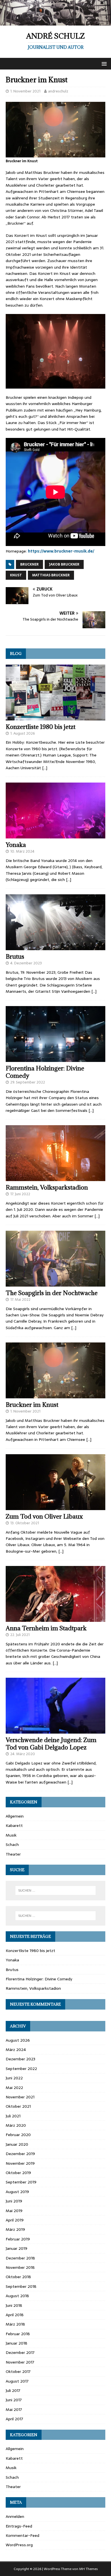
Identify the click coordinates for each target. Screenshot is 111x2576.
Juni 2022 (14, 2078)
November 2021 (20, 2097)
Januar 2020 (17, 2144)
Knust (16, 575)
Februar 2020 (18, 2135)
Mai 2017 (14, 2410)
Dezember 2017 (20, 2352)
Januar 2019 (17, 2248)
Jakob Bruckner (64, 564)
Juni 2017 (14, 2400)
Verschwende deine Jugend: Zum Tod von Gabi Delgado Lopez (51, 1744)
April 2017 (14, 2419)
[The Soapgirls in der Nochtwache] (55, 1283)
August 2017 (17, 2381)
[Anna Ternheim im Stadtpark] (55, 1618)
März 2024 (16, 2050)
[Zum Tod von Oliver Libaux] (55, 1507)
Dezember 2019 (20, 2154)
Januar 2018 (17, 2343)
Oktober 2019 (18, 2173)
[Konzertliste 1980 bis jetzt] (55, 717)
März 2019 (15, 2229)
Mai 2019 (14, 2211)
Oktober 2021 (18, 2106)
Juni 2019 (14, 2201)
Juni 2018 (14, 2305)
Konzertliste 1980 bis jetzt (41, 727)
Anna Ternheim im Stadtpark (46, 1628)
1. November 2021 (25, 91)
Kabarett (14, 1825)
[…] (45, 768)
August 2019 (17, 2192)
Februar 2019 (18, 2239)
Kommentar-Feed (22, 2535)
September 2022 (21, 2069)
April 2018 (15, 2315)
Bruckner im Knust (32, 1405)
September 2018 (21, 2286)
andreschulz (58, 91)
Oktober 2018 (18, 2277)
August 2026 (18, 2040)
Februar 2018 (18, 2334)
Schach (12, 1844)
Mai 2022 (14, 2088)
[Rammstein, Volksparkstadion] (55, 1178)
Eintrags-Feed (19, 2526)
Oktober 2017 (18, 2371)
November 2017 (20, 2362)
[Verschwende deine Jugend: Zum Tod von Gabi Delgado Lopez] (55, 1730)
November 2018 (20, 2267)
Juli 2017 (13, 2391)
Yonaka (16, 845)
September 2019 (21, 2182)
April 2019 (15, 2220)
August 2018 (17, 2296)
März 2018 (15, 2324)
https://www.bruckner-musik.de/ (61, 551)
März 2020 (16, 2125)
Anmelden (15, 2516)
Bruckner (29, 564)
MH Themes (88, 2569)
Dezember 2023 (20, 2059)
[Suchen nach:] (56, 1890)
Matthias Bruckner (51, 575)
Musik (11, 1835)
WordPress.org (19, 2545)
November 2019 (20, 2163)
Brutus (15, 957)
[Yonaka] (55, 835)
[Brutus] (55, 947)
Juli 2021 (13, 2116)
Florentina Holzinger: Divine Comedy (45, 1072)
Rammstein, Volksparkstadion (47, 1187)
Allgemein (15, 1816)
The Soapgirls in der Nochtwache (52, 1293)
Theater (13, 1854)
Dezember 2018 (20, 2258)
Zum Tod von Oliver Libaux (44, 1516)
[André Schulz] (55, 22)
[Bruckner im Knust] (55, 1395)
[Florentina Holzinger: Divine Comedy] (55, 1059)
